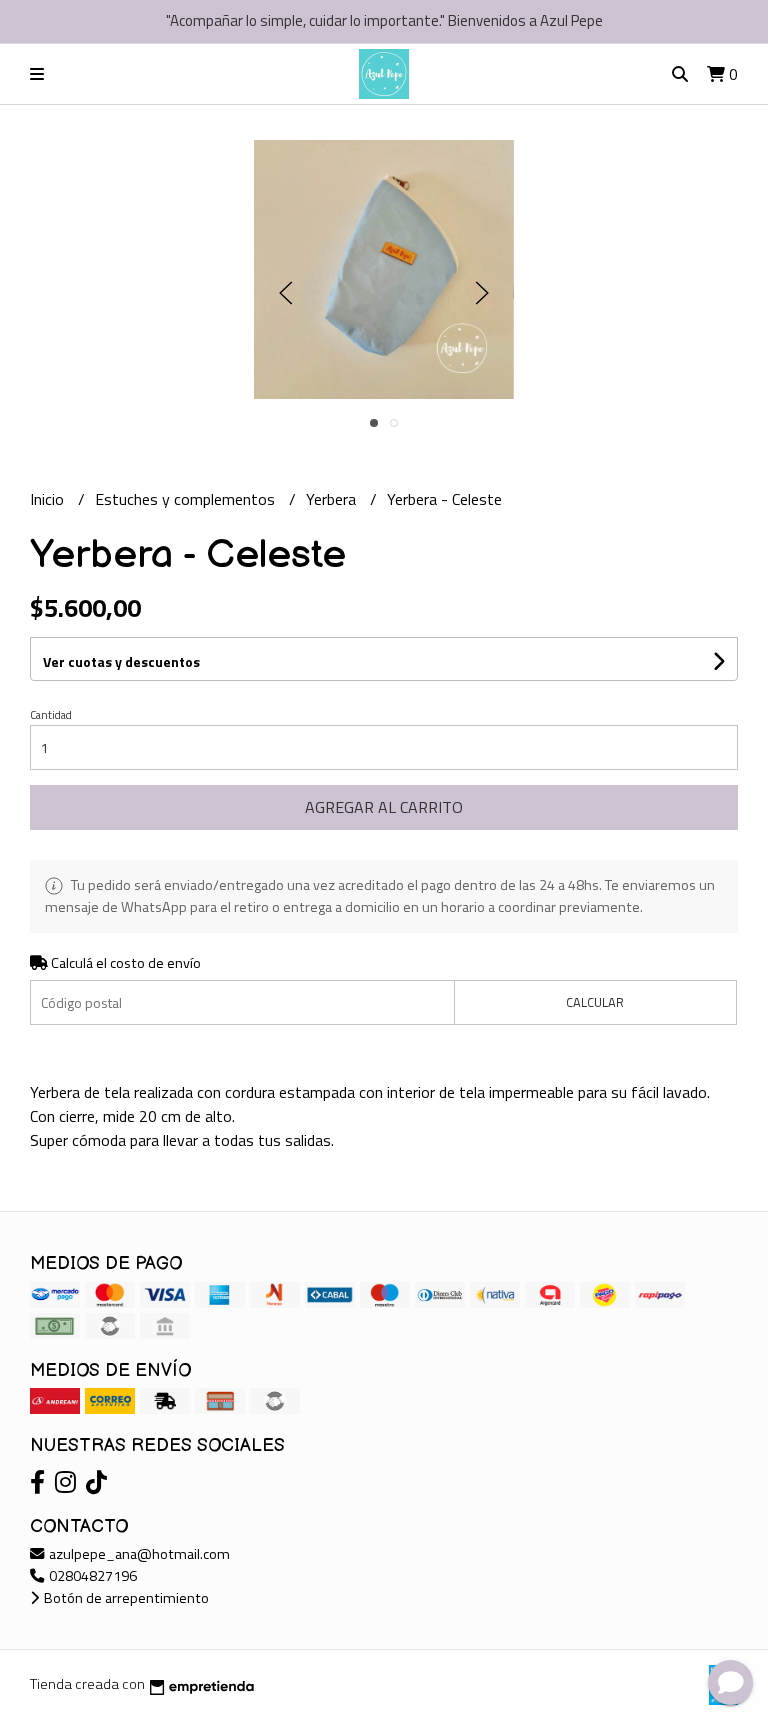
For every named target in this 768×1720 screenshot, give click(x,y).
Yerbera (333, 499)
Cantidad (51, 715)
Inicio (49, 499)
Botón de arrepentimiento (125, 1598)
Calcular (595, 1002)
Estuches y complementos (187, 499)
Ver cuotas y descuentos (121, 661)
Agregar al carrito (384, 807)
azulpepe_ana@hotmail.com (138, 1554)
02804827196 (91, 1576)
